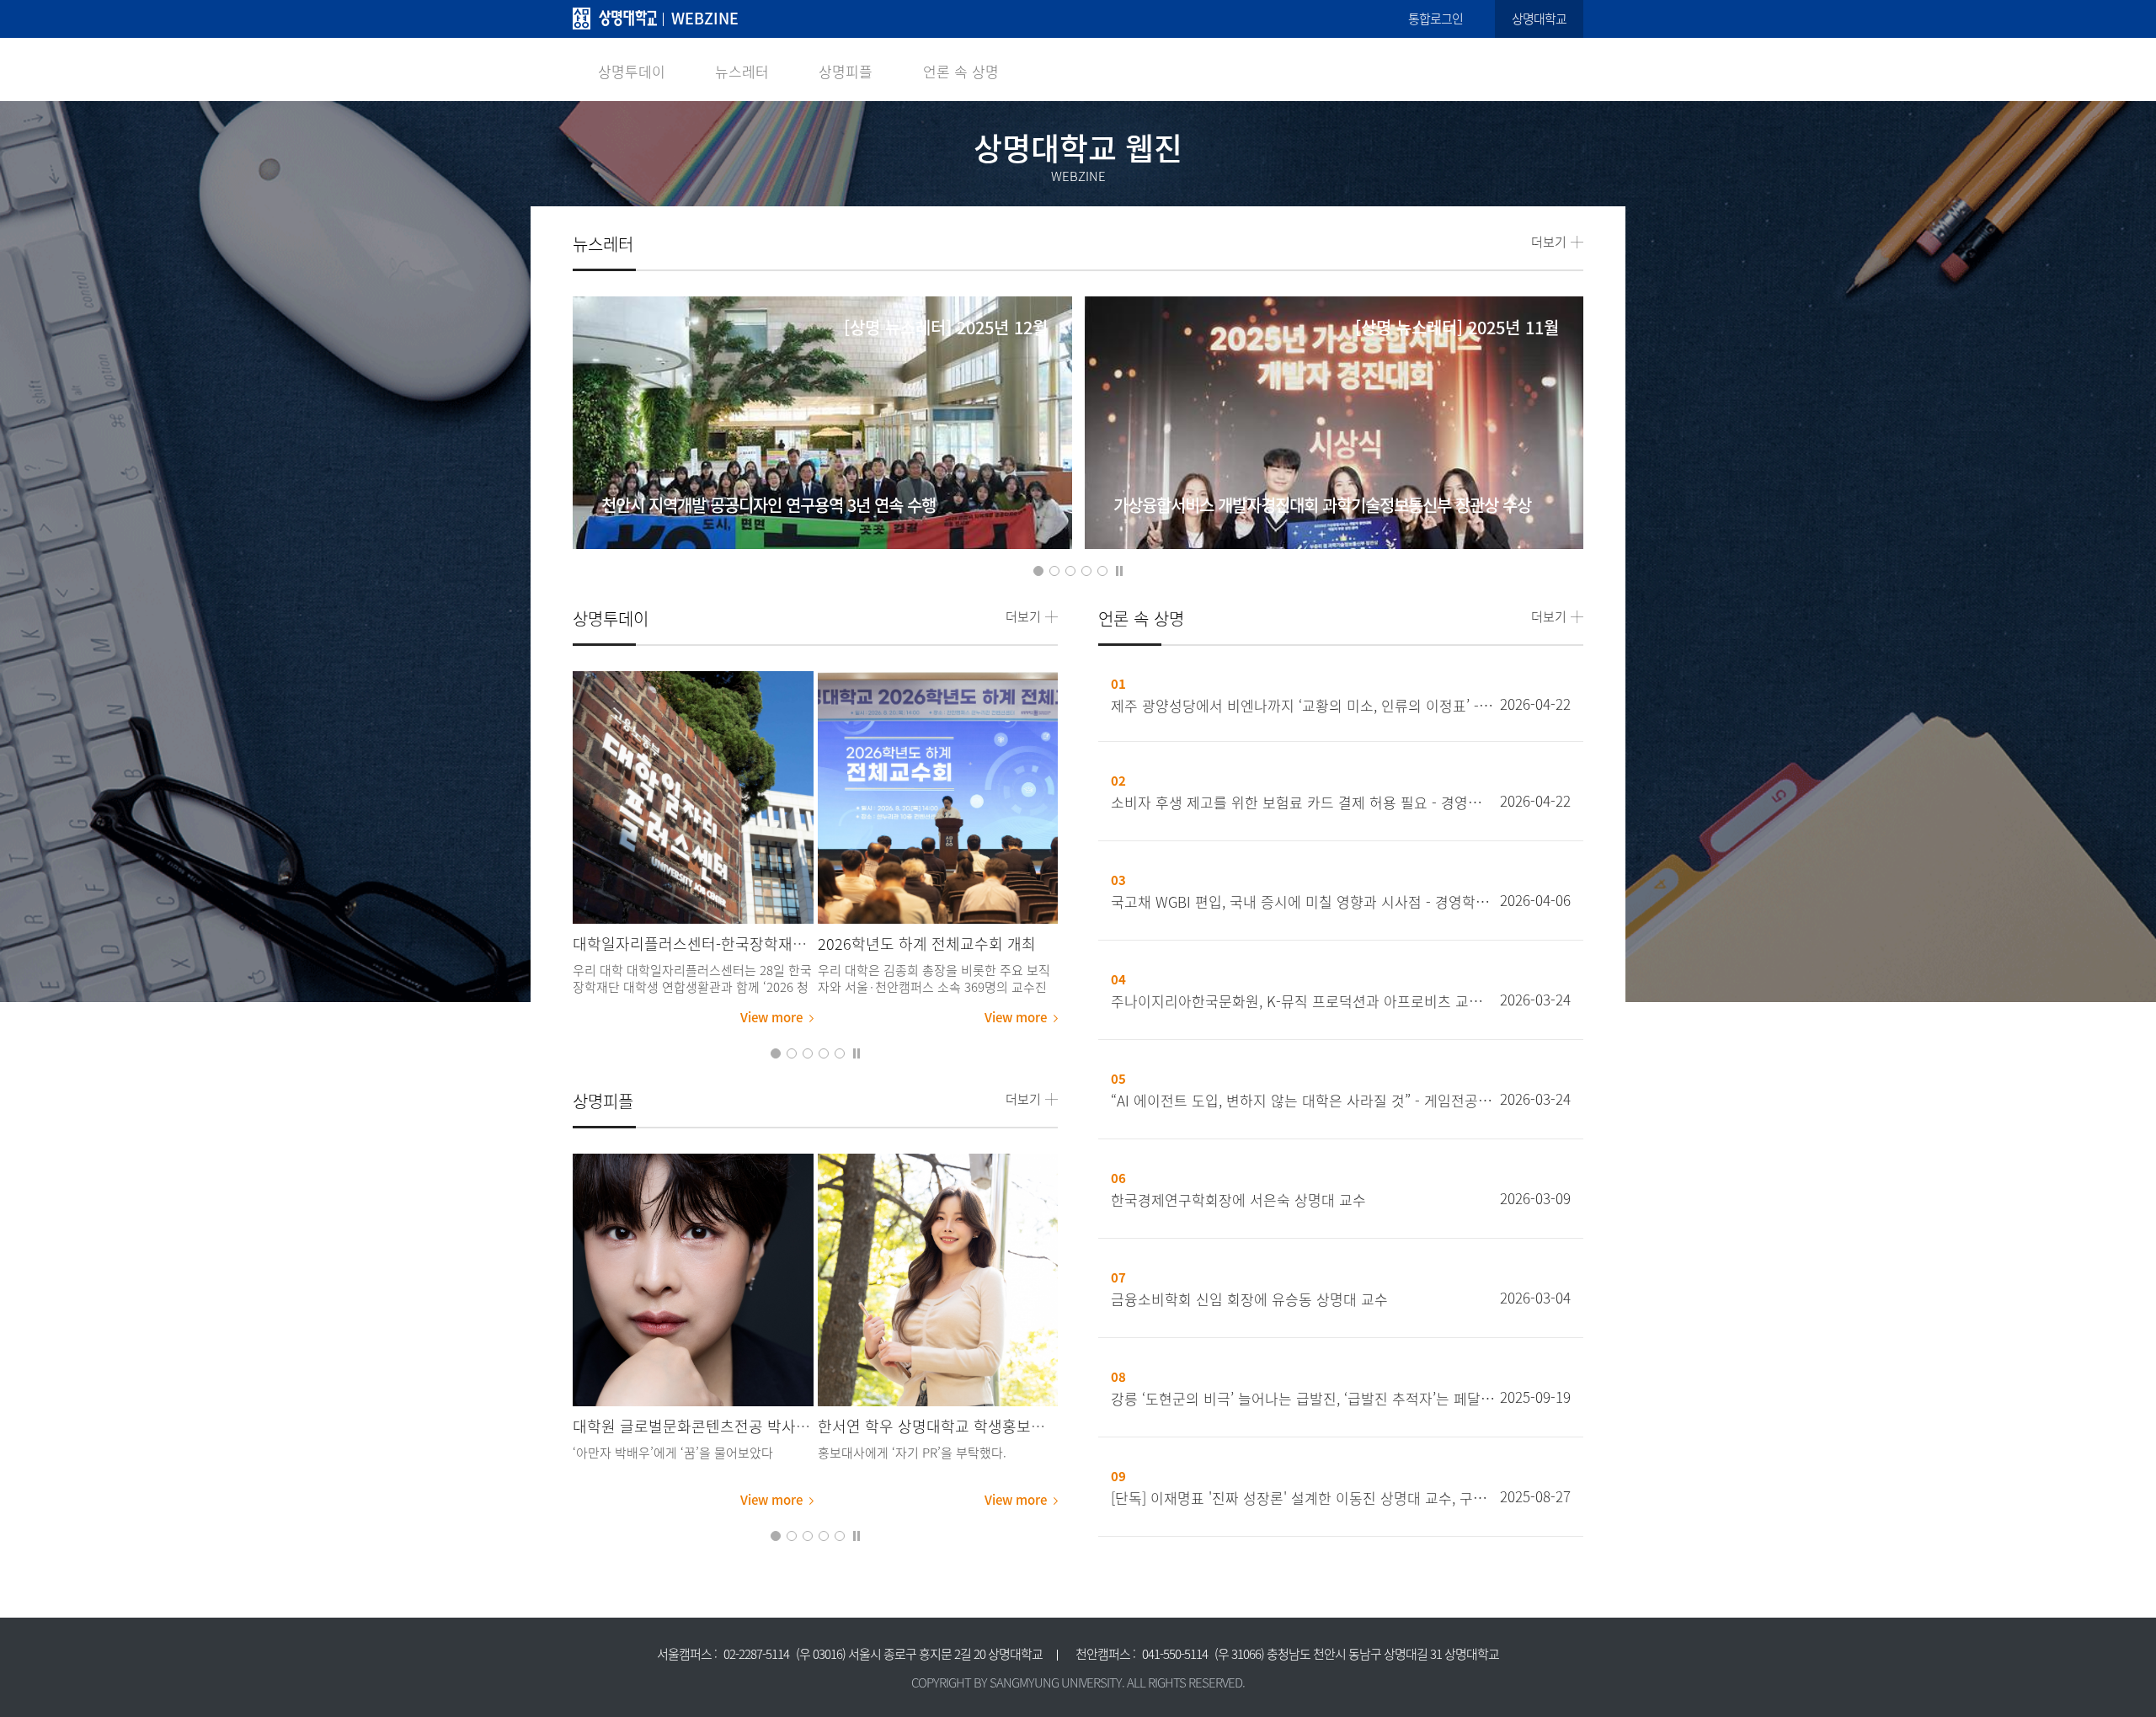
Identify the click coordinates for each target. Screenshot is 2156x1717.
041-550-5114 (1175, 1654)
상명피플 (846, 71)
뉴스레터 (742, 71)
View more (771, 1017)
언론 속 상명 (961, 71)
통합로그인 (1436, 19)
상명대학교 (1539, 19)
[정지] (1119, 570)
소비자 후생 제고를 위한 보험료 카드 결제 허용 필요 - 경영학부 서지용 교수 (1303, 803)
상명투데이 (632, 71)
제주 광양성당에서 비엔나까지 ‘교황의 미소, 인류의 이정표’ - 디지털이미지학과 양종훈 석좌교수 (1303, 706)
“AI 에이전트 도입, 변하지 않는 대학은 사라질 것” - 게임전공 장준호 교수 (1303, 1101)
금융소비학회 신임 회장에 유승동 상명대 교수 (1249, 1299)
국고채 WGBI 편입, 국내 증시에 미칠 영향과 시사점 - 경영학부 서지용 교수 (1303, 902)
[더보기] (693, 797)
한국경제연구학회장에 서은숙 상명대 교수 (1238, 1200)
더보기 (1549, 242)
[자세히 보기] (822, 463)
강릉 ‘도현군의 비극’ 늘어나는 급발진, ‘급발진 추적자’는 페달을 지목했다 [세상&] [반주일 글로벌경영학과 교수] (1303, 1399)
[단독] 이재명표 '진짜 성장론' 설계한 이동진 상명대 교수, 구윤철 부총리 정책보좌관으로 (1303, 1498)
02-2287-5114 (756, 1654)
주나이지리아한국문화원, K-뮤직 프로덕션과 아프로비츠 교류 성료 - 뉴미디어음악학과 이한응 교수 (1303, 1001)
